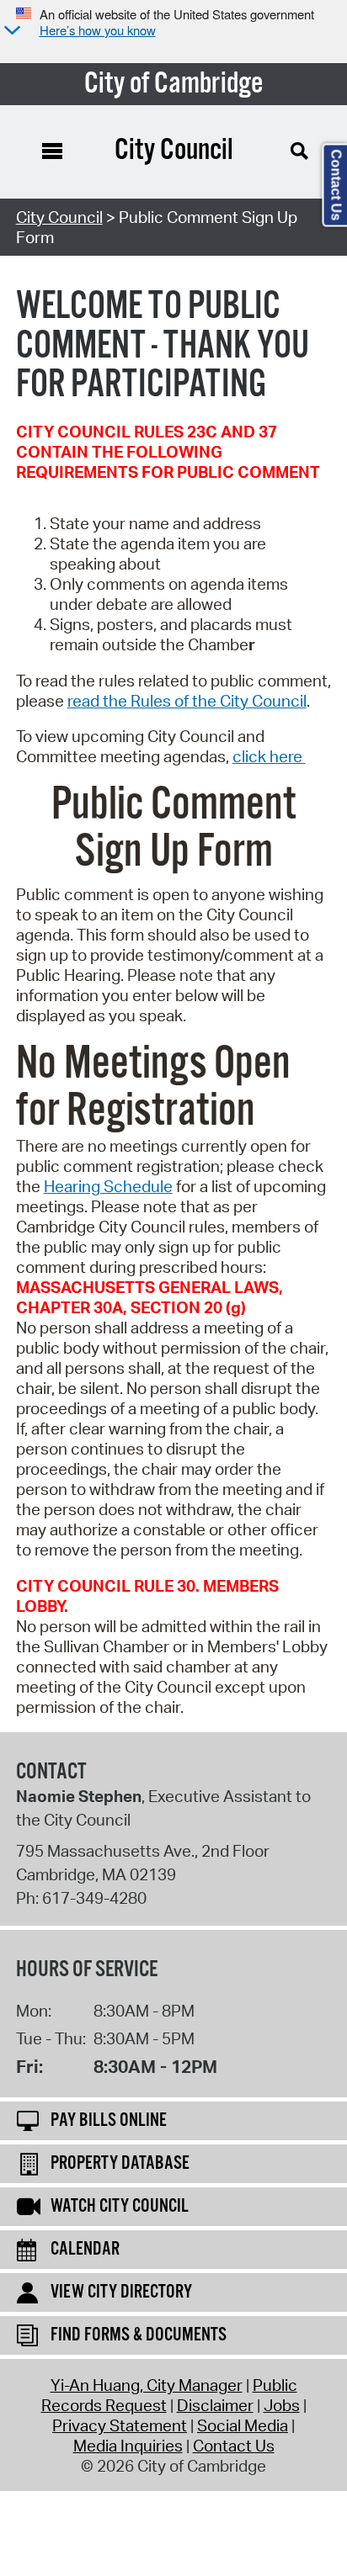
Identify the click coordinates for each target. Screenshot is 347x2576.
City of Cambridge (174, 84)
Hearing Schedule (108, 1186)
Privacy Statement (120, 2425)
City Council (59, 217)
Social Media (243, 2425)
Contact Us (234, 2446)
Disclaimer (215, 2405)
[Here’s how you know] (10, 32)
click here (269, 756)
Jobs (282, 2405)
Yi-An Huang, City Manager (147, 2385)
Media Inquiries (128, 2446)
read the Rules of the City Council (187, 701)
